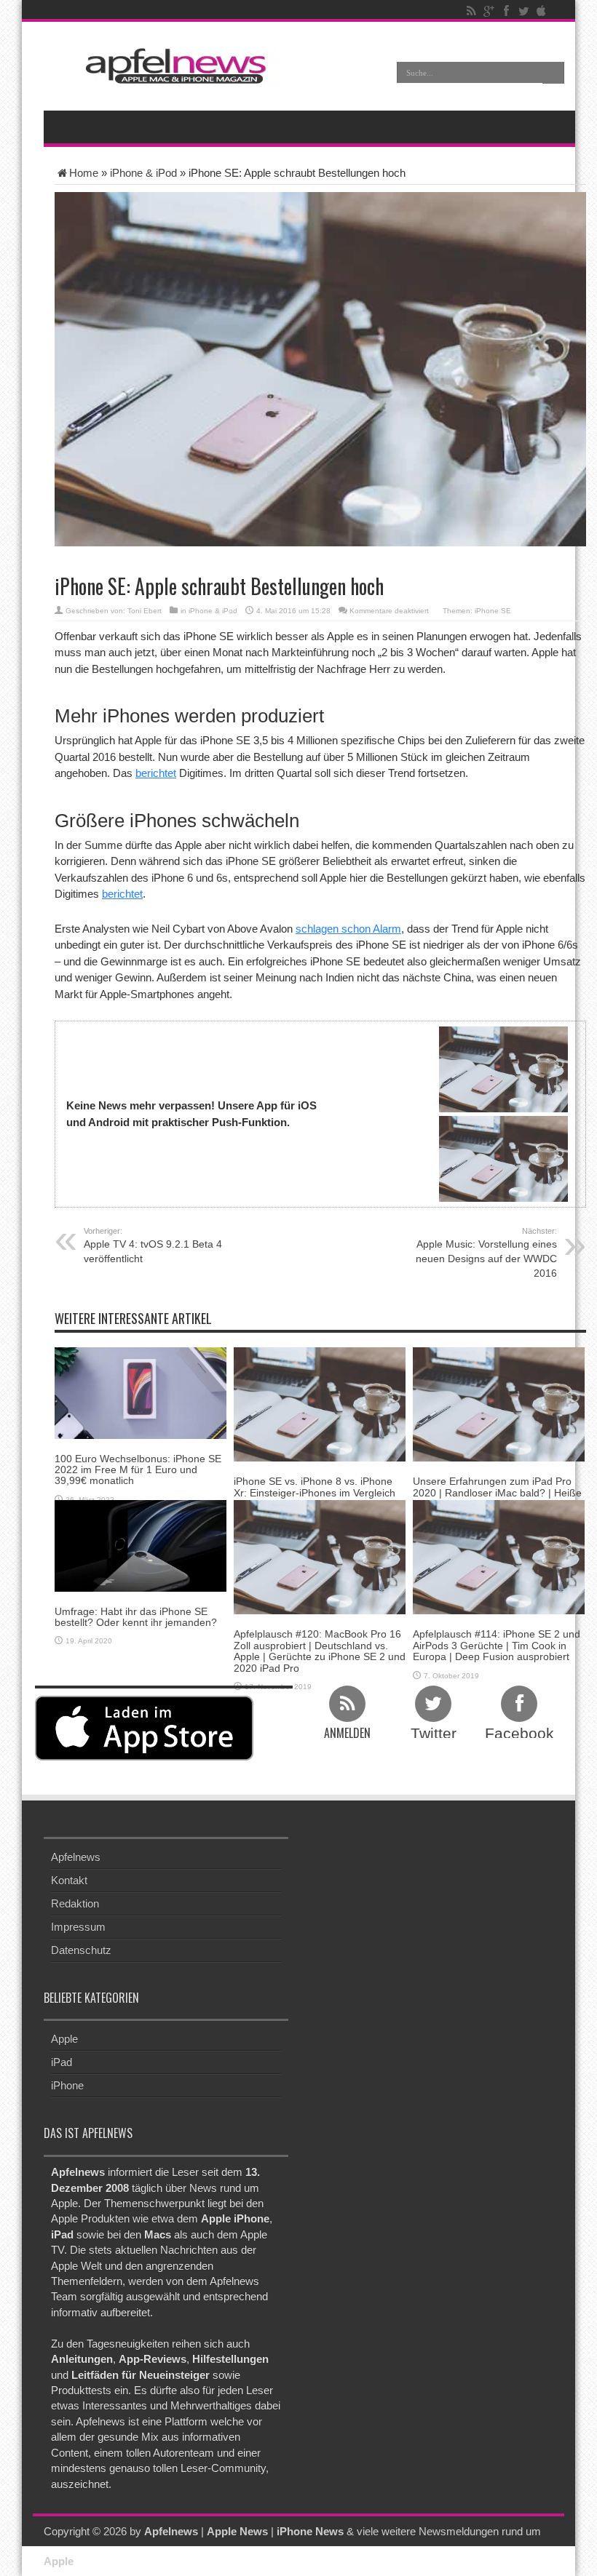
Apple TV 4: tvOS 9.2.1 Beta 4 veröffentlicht (153, 1245)
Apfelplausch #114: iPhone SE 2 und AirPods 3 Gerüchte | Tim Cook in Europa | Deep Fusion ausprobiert (497, 1645)
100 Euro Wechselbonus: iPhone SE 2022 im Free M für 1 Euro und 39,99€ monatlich (138, 1470)
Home (84, 173)
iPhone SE (493, 611)
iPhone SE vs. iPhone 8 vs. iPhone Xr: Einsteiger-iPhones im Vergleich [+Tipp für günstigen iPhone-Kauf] (315, 1492)
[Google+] (489, 11)
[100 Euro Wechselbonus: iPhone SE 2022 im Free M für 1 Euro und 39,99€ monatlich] (141, 1392)
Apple (64, 2039)
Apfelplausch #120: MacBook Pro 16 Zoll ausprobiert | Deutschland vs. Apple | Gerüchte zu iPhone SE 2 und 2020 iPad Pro (320, 1651)
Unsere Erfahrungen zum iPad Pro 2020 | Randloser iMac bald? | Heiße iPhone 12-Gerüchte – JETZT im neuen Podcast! (497, 1498)
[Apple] (541, 11)
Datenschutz (81, 1950)
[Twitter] (523, 11)
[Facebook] (506, 11)
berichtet (156, 773)
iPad (62, 2062)
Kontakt (69, 1880)
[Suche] (553, 73)
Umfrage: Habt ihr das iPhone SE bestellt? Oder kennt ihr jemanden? (136, 1617)
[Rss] (471, 11)
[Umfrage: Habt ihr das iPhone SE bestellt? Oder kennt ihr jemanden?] (141, 1545)
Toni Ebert (145, 611)
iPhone (67, 2085)
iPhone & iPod (143, 173)
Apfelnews (76, 1857)
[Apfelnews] (171, 66)
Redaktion (75, 1903)
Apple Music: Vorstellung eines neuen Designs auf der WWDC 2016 (486, 1253)
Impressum (78, 1927)
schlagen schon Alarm (348, 929)
